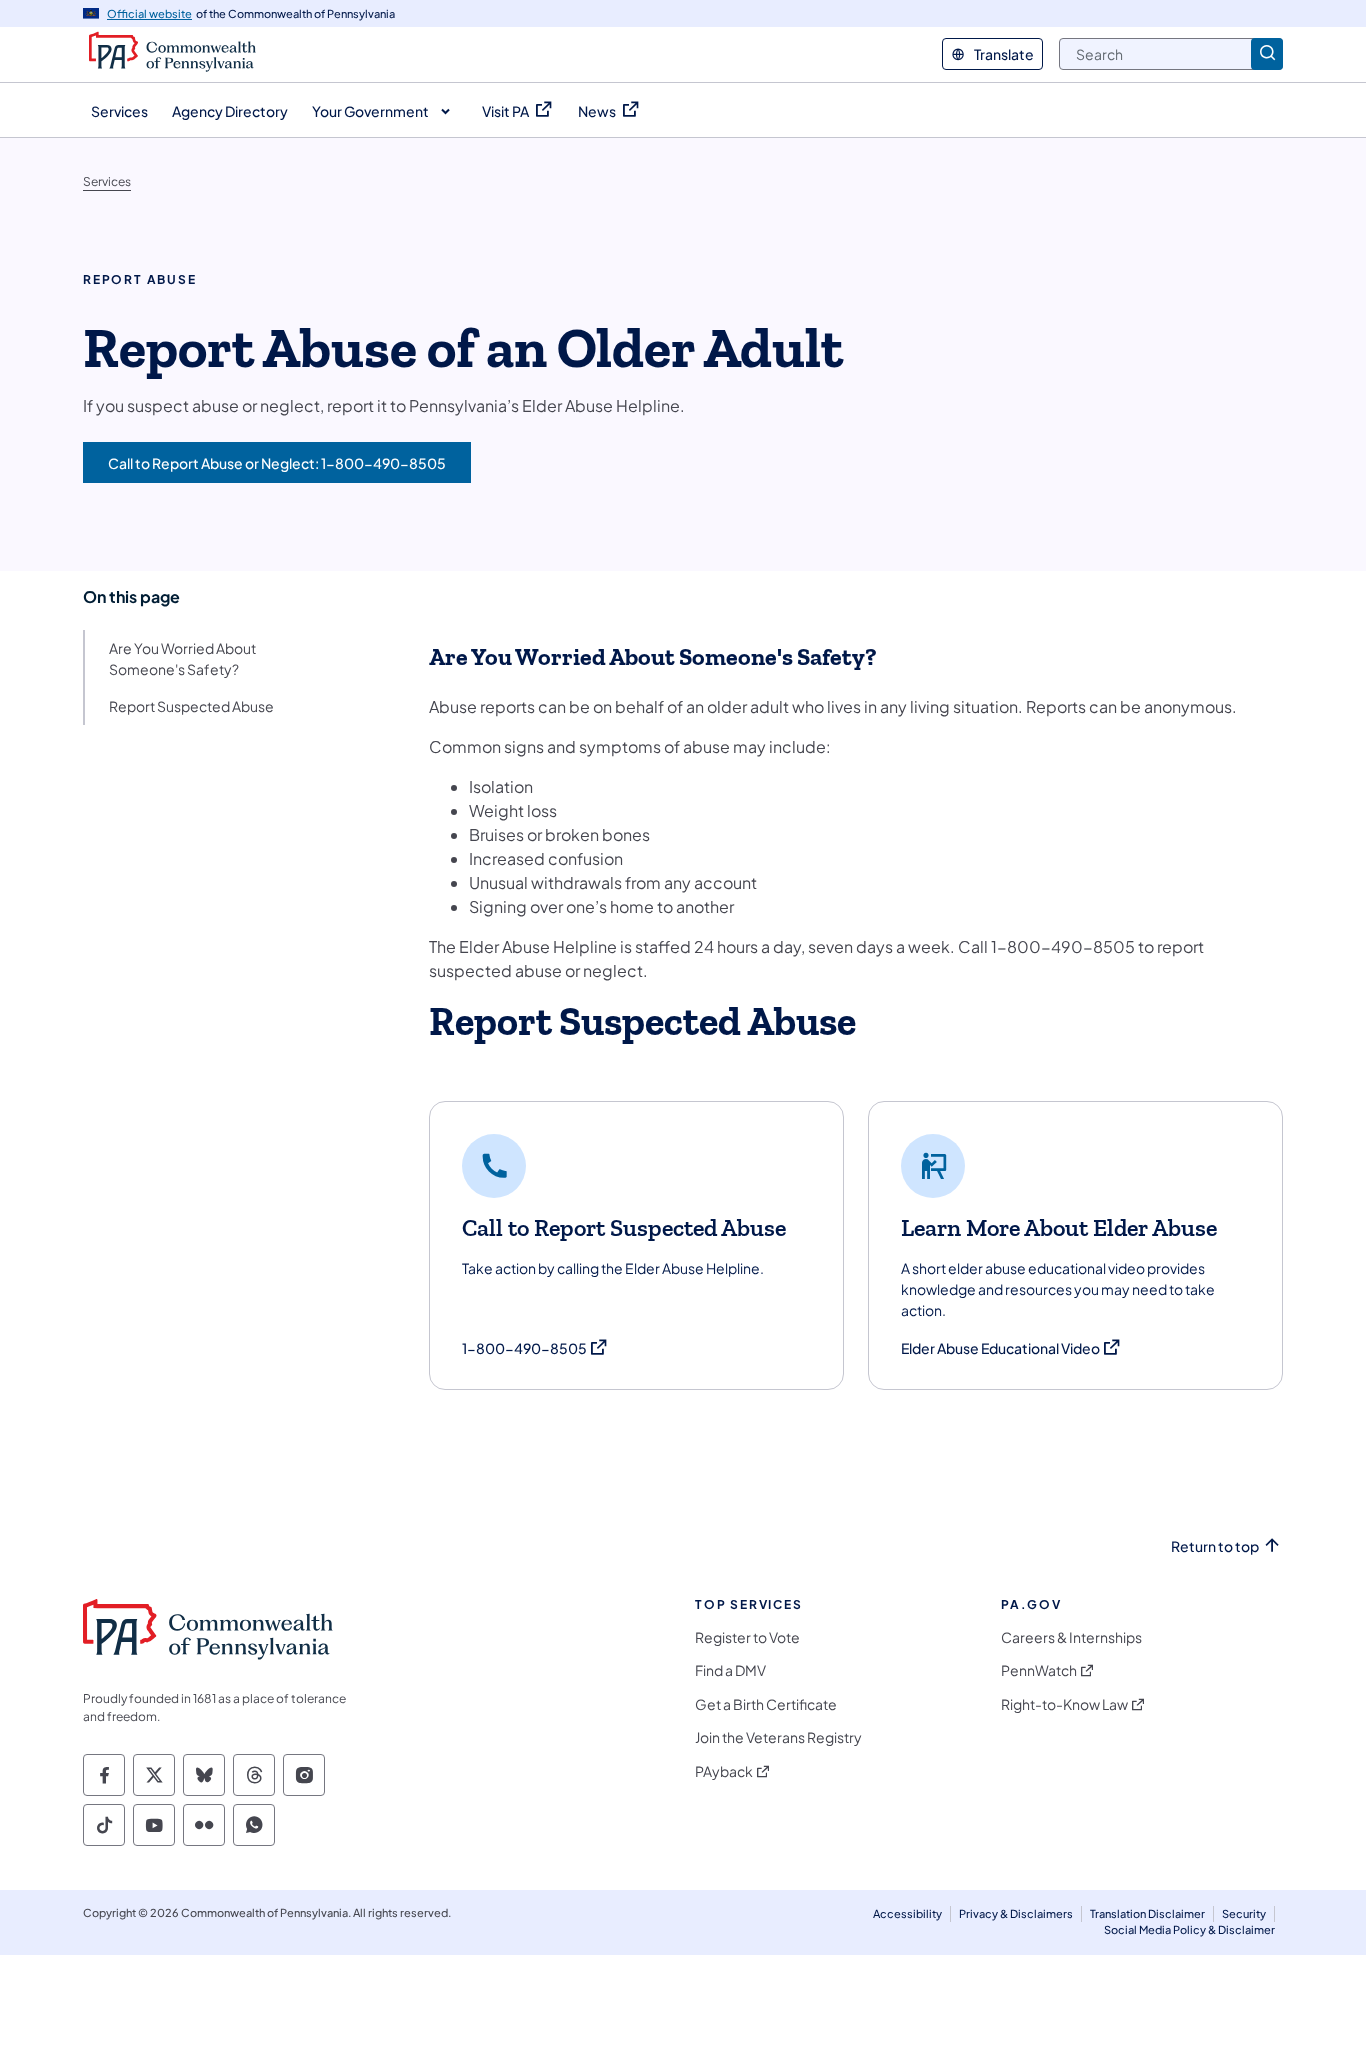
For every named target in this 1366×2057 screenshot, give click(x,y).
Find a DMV (730, 1670)
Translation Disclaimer (1147, 1913)
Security (1244, 1913)
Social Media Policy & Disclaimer (1189, 1929)
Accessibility (907, 1913)
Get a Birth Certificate (766, 1704)
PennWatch (1039, 1670)
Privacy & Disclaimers (1016, 1913)
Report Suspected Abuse (191, 706)
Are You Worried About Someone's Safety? (182, 658)
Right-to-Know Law (1064, 1704)
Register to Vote (747, 1637)
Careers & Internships (1071, 1637)
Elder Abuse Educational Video (1011, 1348)
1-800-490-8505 (535, 1348)
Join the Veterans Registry (778, 1737)
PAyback (724, 1771)
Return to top (1215, 1546)
